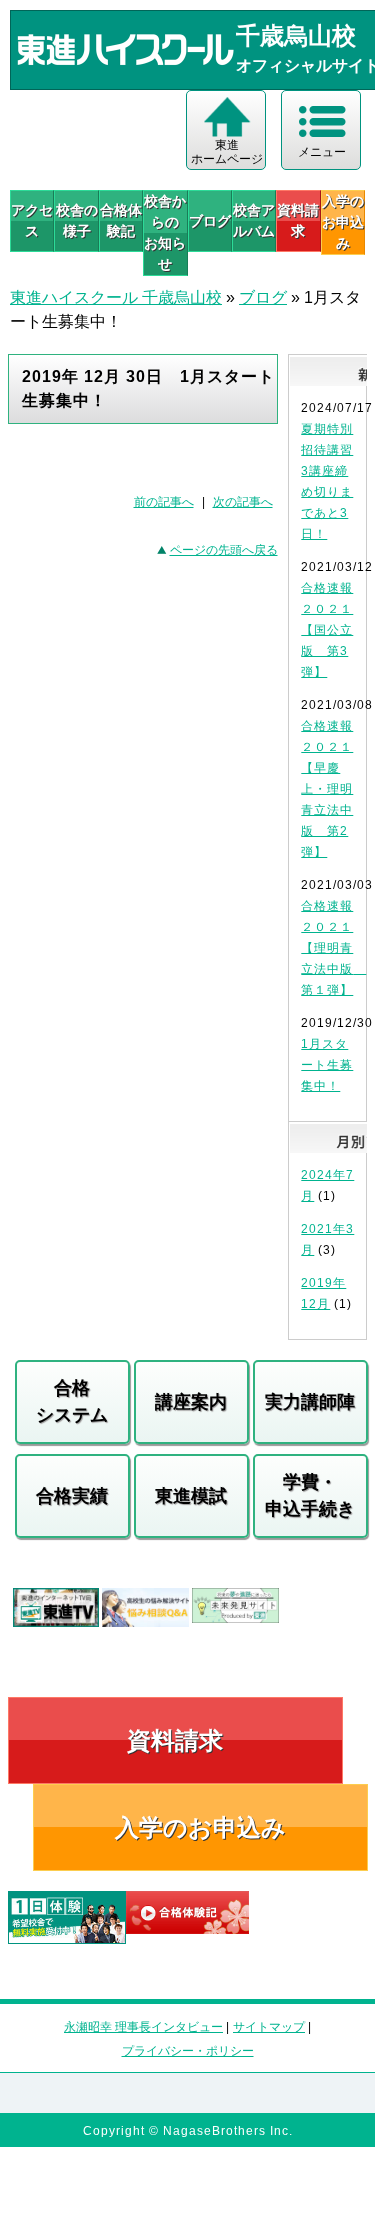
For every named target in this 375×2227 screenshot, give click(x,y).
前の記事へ (164, 502)
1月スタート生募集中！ (327, 1065)
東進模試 (191, 1496)
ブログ (210, 221)
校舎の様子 (76, 220)
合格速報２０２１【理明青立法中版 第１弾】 (333, 948)
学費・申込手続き (310, 1495)
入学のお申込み (200, 1827)
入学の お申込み (343, 222)
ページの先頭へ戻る (224, 550)
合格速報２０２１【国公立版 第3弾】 (327, 630)
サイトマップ (269, 2027)
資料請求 (298, 220)
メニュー (322, 152)
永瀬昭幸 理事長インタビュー (143, 2027)
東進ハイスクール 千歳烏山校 (116, 297)
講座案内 (191, 1402)
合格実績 (72, 1496)
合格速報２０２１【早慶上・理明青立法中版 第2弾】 (327, 789)
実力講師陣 (310, 1402)
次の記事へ (243, 502)
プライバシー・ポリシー (188, 2051)
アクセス (32, 220)
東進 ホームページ (227, 152)
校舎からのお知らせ (165, 232)
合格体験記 (121, 220)
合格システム (72, 1401)
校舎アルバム (254, 220)
